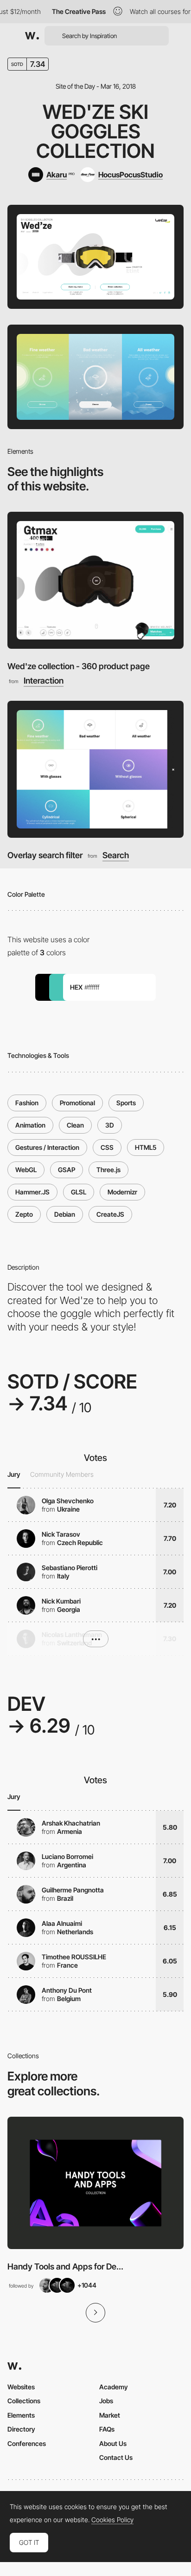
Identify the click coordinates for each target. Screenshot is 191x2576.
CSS (107, 1147)
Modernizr (122, 1192)
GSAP (67, 1170)
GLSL (79, 1192)
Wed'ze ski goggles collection (95, 131)
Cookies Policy (112, 2520)
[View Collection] (95, 2183)
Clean (75, 1125)
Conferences (27, 2443)
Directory (21, 2429)
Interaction (44, 681)
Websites (21, 2387)
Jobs (106, 2401)
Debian (65, 1214)
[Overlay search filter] (95, 769)
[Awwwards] (32, 36)
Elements (21, 2415)
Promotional (77, 1103)
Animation (30, 1125)
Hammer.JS (32, 1192)
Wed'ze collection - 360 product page (79, 666)
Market (110, 2415)
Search (116, 855)
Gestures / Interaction (47, 1147)
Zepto (24, 1214)
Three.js (108, 1170)
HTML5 (146, 1147)
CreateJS (110, 1214)
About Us (113, 2443)
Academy (114, 2387)
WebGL (26, 1170)
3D (110, 1125)
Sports (126, 1103)
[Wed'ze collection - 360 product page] (95, 580)
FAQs (107, 2429)
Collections (24, 2401)
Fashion (27, 1103)
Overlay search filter (45, 855)
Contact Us (116, 2457)
